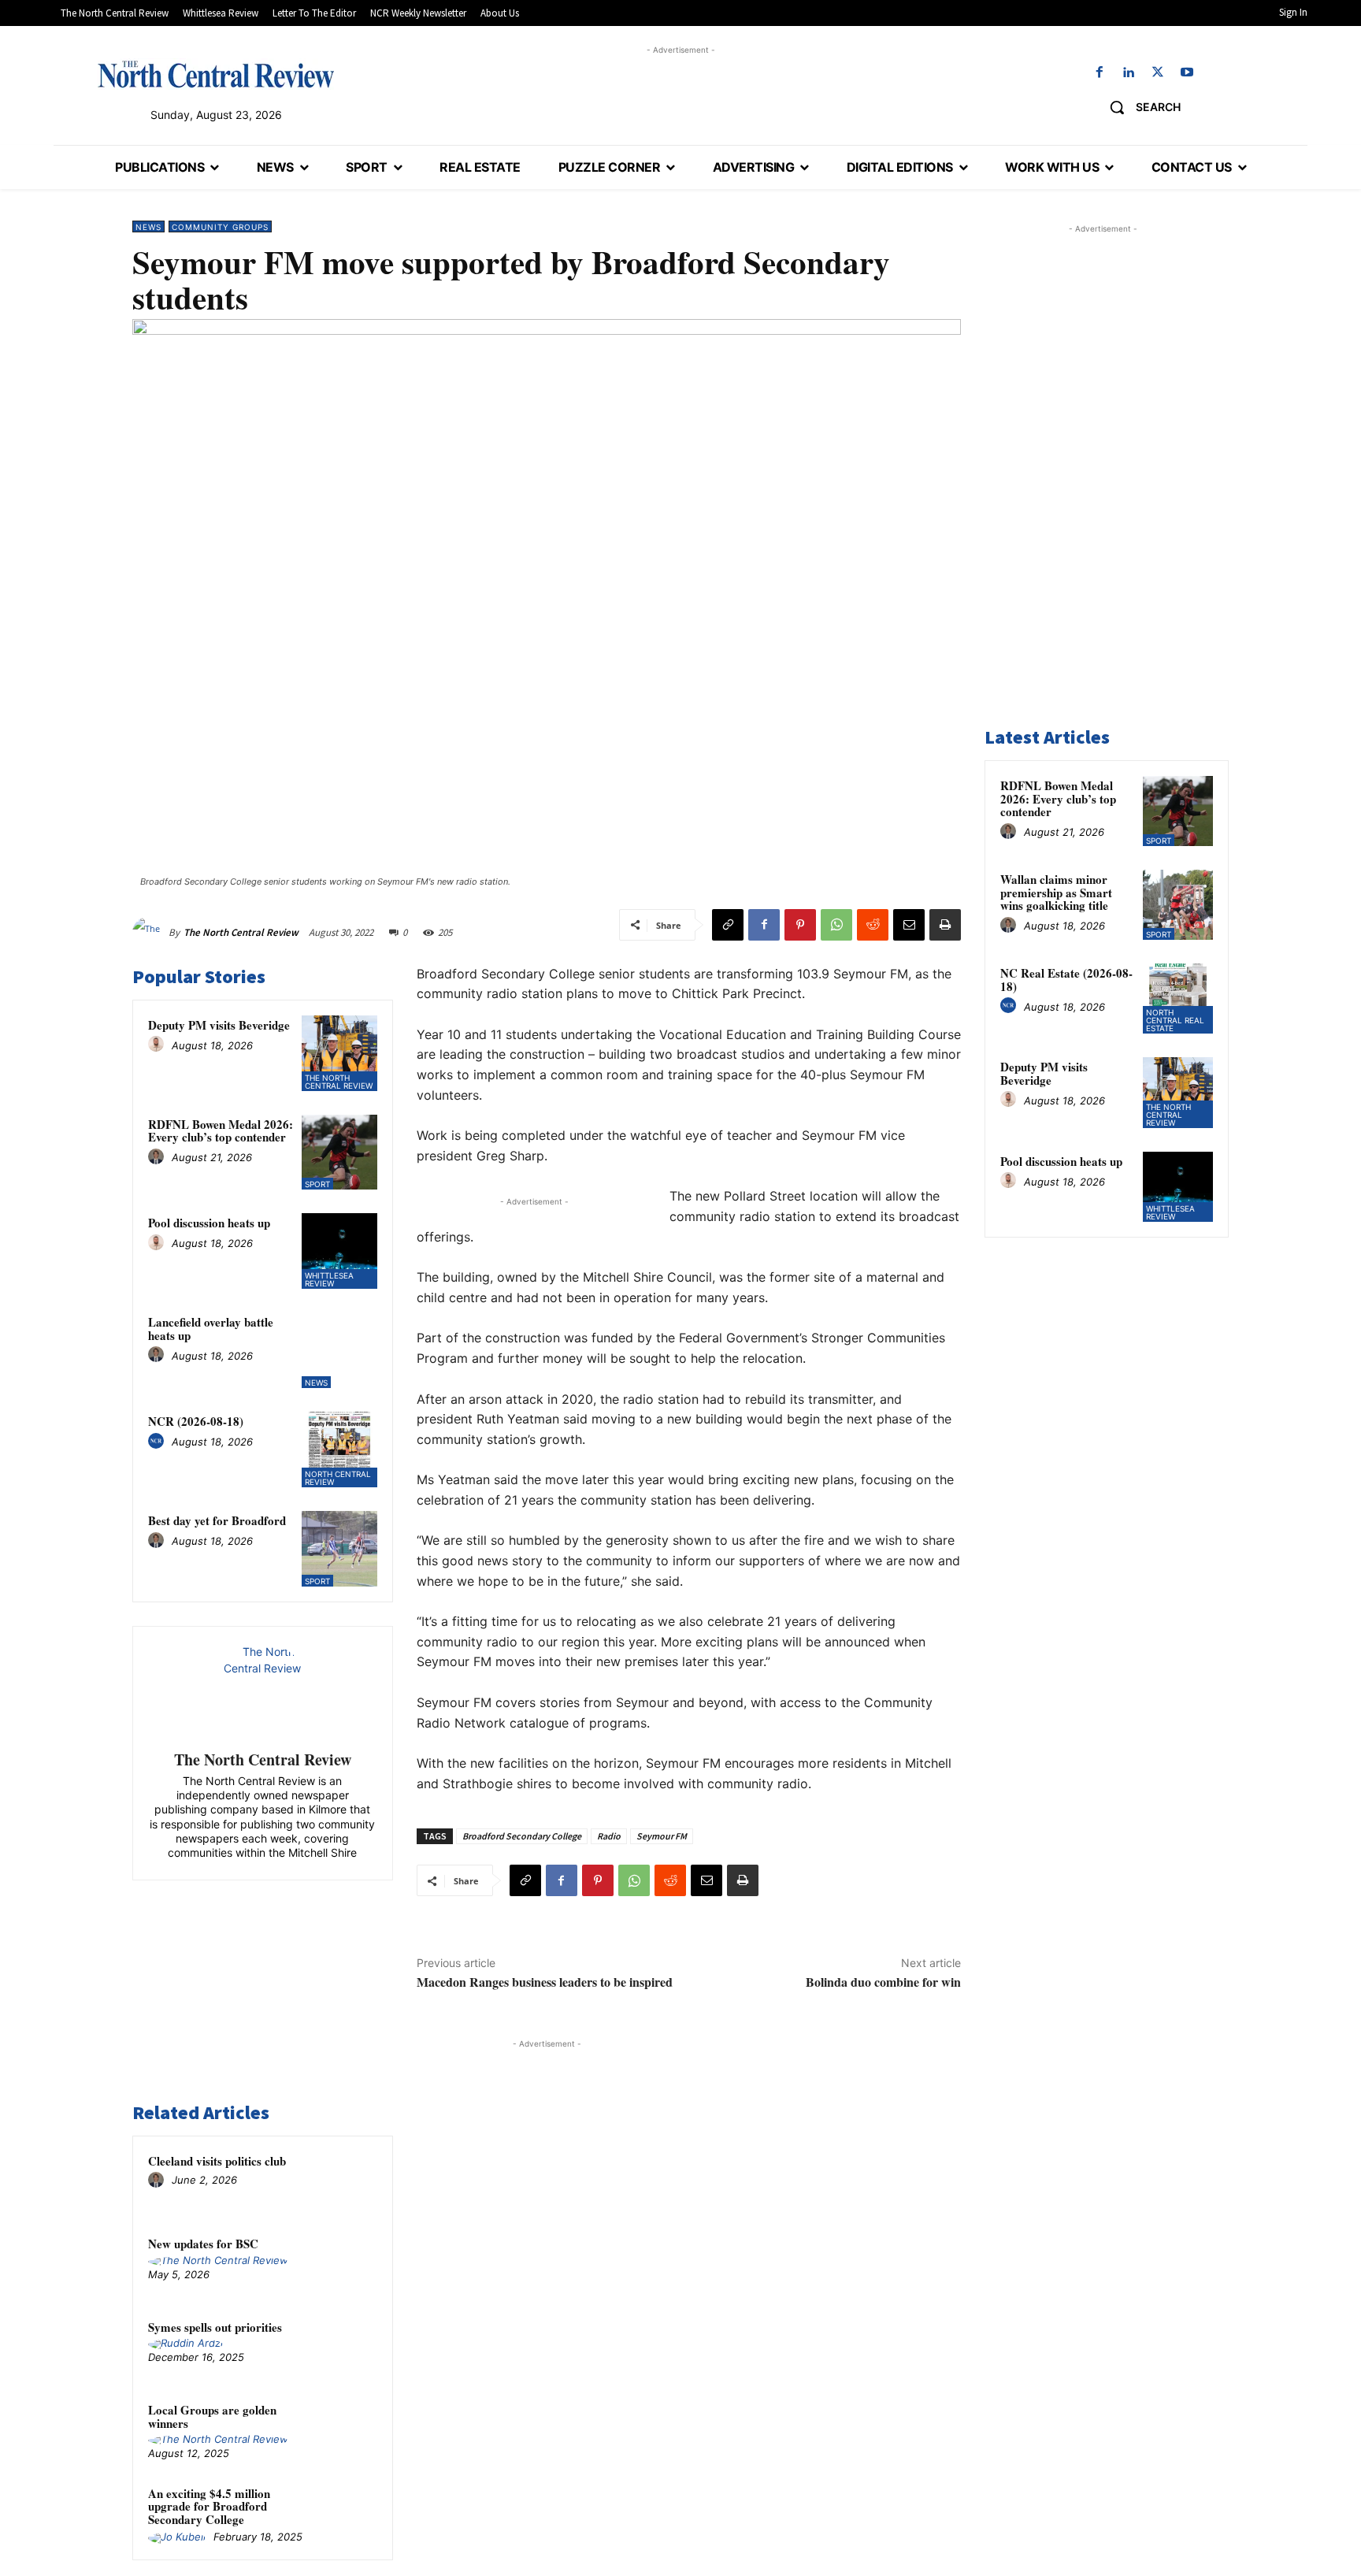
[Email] (909, 925)
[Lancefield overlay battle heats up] (339, 1350)
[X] (1158, 73)
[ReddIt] (873, 925)
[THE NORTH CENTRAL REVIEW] (216, 74)
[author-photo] (158, 1045)
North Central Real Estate (1175, 1020)
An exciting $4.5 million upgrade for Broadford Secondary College (209, 2506)
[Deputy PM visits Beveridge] (339, 1053)
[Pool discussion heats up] (339, 1251)
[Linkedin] (1128, 73)
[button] (1139, 107)
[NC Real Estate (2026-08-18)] (1178, 998)
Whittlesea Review (329, 1279)
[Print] (945, 925)
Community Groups (220, 227)
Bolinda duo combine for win (883, 1982)
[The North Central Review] (150, 933)
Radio (609, 1836)
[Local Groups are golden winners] (347, 2430)
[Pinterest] (800, 925)
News (148, 227)
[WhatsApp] (836, 925)
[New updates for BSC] (347, 2264)
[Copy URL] (728, 925)
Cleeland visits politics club (217, 2161)
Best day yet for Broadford (217, 1520)
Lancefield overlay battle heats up (211, 1329)
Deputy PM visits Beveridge (219, 1025)
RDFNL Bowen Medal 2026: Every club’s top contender (221, 1131)
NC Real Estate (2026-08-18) (1066, 980)
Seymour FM (662, 1836)
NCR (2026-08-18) (196, 1421)
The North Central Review (241, 932)
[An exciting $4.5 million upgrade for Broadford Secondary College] (347, 2514)
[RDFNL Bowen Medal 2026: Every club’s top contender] (339, 1153)
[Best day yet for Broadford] (339, 1549)
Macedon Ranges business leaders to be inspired (545, 1982)
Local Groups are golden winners (212, 2416)
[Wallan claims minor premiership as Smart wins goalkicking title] (1178, 905)
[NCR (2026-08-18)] (339, 1449)
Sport (317, 1184)
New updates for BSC (203, 2244)
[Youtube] (1187, 73)
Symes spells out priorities (215, 2327)
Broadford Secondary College (522, 1836)
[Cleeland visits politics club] (347, 2181)
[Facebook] (1099, 73)
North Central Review (338, 1478)
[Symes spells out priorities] (347, 2348)
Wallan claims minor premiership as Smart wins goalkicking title (1056, 892)
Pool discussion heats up (209, 1223)
